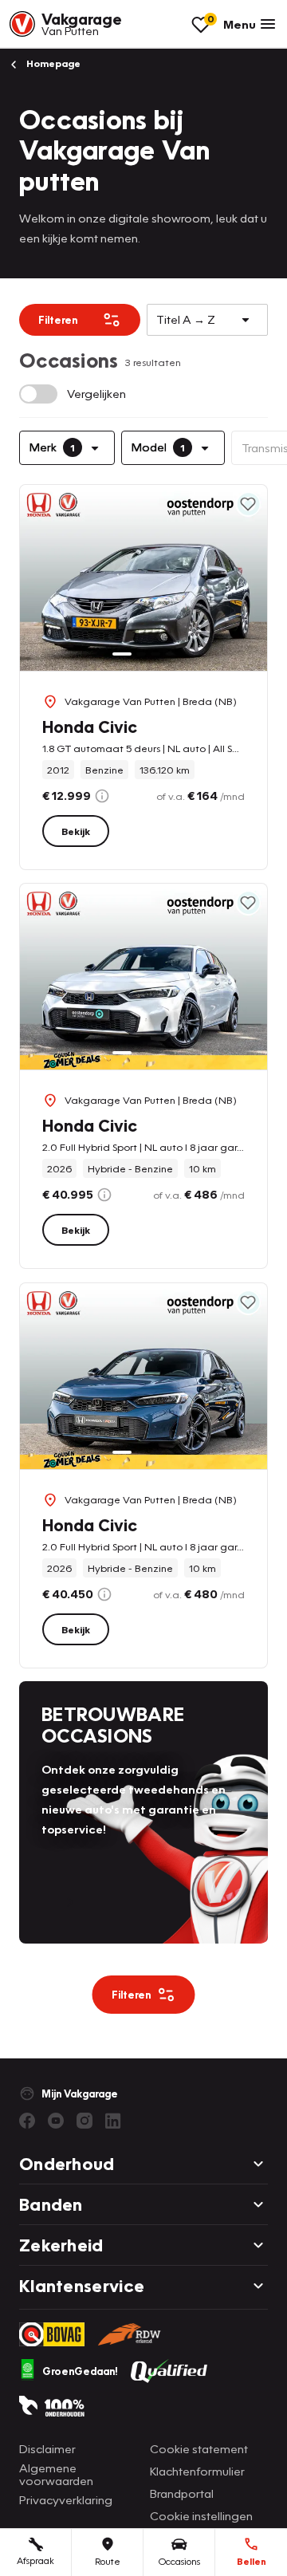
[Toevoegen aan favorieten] (248, 504)
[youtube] (56, 2121)
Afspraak (35, 2560)
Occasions (179, 2561)
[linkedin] (113, 2121)
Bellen (252, 2561)
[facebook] (27, 2121)
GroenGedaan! (80, 2371)
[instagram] (85, 2121)
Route (108, 2561)
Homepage (52, 63)
